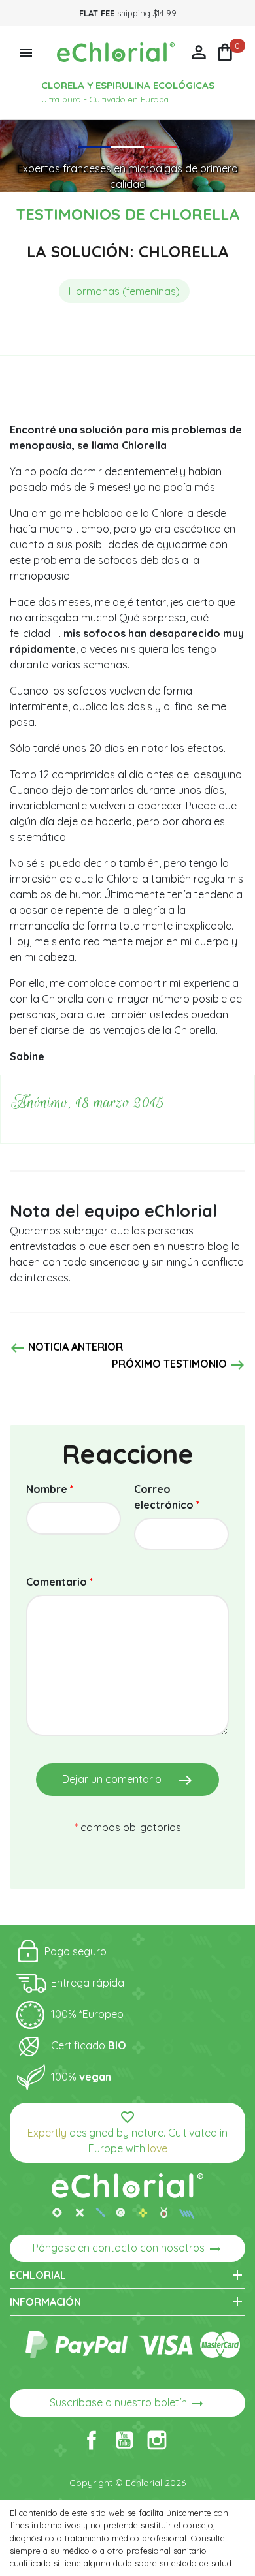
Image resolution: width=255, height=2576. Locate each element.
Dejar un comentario (127, 1780)
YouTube (124, 2440)
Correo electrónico (167, 1497)
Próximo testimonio (178, 1365)
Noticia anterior (66, 1348)
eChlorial (127, 2275)
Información (127, 2302)
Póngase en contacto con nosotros (128, 2249)
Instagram (157, 2440)
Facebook (92, 2440)
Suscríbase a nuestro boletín (127, 2404)
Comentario (60, 1582)
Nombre (50, 1489)
